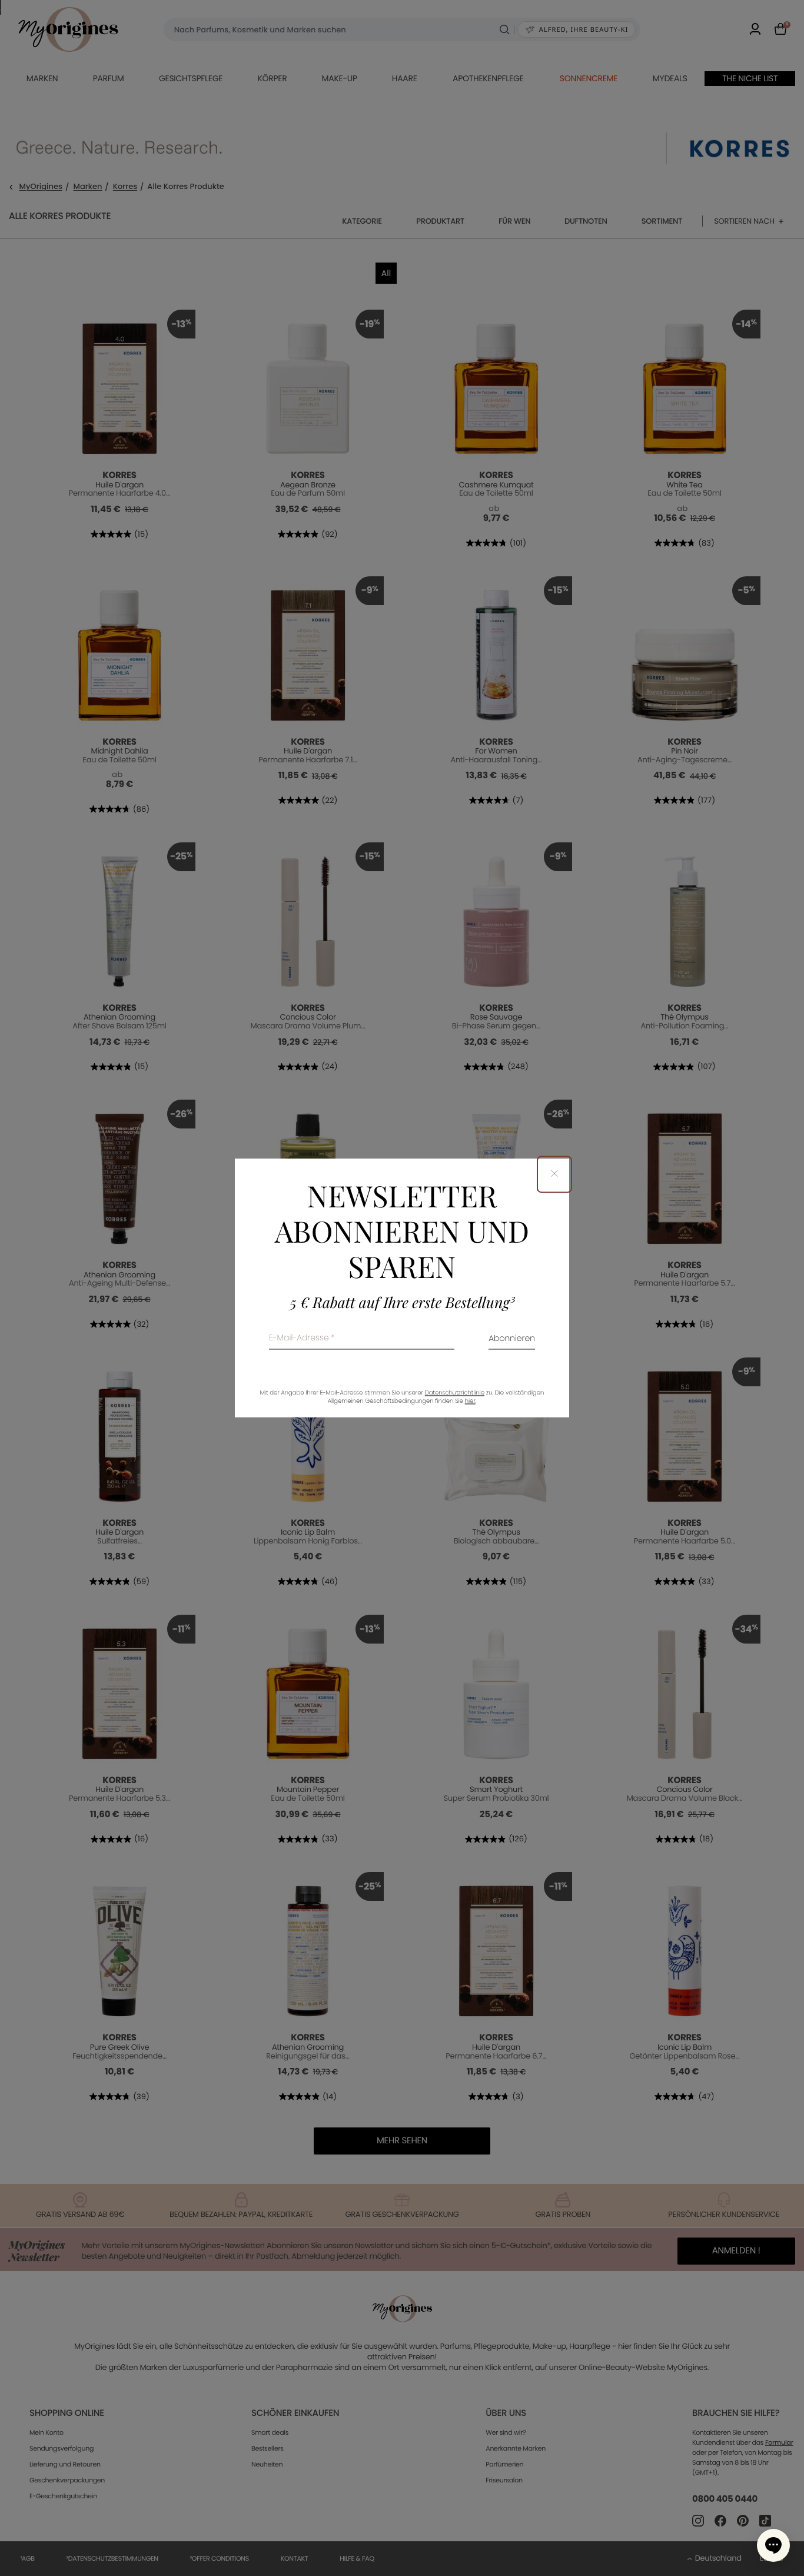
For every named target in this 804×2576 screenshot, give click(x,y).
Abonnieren (512, 1340)
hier (470, 1401)
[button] (773, 2545)
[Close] (554, 1174)
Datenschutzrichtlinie (455, 1393)
